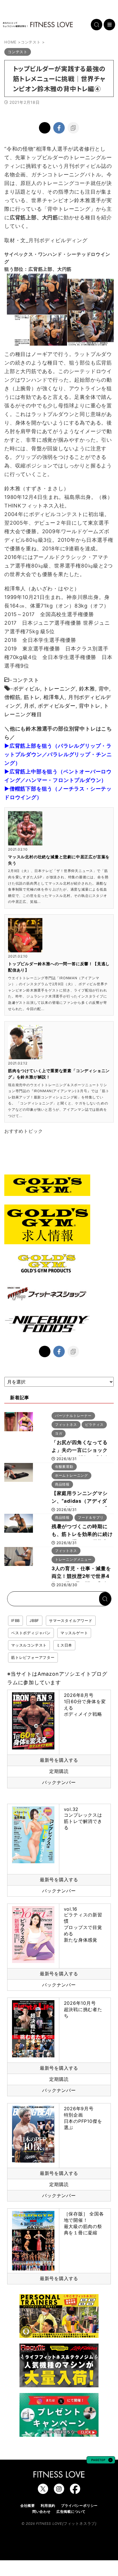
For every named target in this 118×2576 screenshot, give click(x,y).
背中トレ (90, 706)
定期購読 (59, 1771)
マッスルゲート (74, 1633)
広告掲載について (71, 2512)
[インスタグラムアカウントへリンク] (59, 2491)
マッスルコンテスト (29, 1645)
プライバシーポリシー (79, 2506)
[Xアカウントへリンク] (43, 2491)
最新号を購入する (59, 1760)
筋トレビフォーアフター (33, 1657)
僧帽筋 (12, 697)
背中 (104, 689)
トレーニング (59, 689)
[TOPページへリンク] (38, 25)
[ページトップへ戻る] (101, 2461)
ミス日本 (64, 1645)
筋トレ (32, 697)
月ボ (29, 706)
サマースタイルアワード (71, 1621)
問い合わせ (42, 2512)
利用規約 (48, 2506)
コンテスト (26, 680)
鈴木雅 (87, 689)
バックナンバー (59, 1782)
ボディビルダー (57, 706)
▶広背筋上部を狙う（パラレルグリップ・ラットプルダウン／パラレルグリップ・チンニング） (58, 754)
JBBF (34, 1621)
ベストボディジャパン (31, 1633)
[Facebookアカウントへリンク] (75, 2491)
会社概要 (28, 2506)
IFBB (15, 1621)
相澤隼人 (54, 697)
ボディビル (27, 689)
